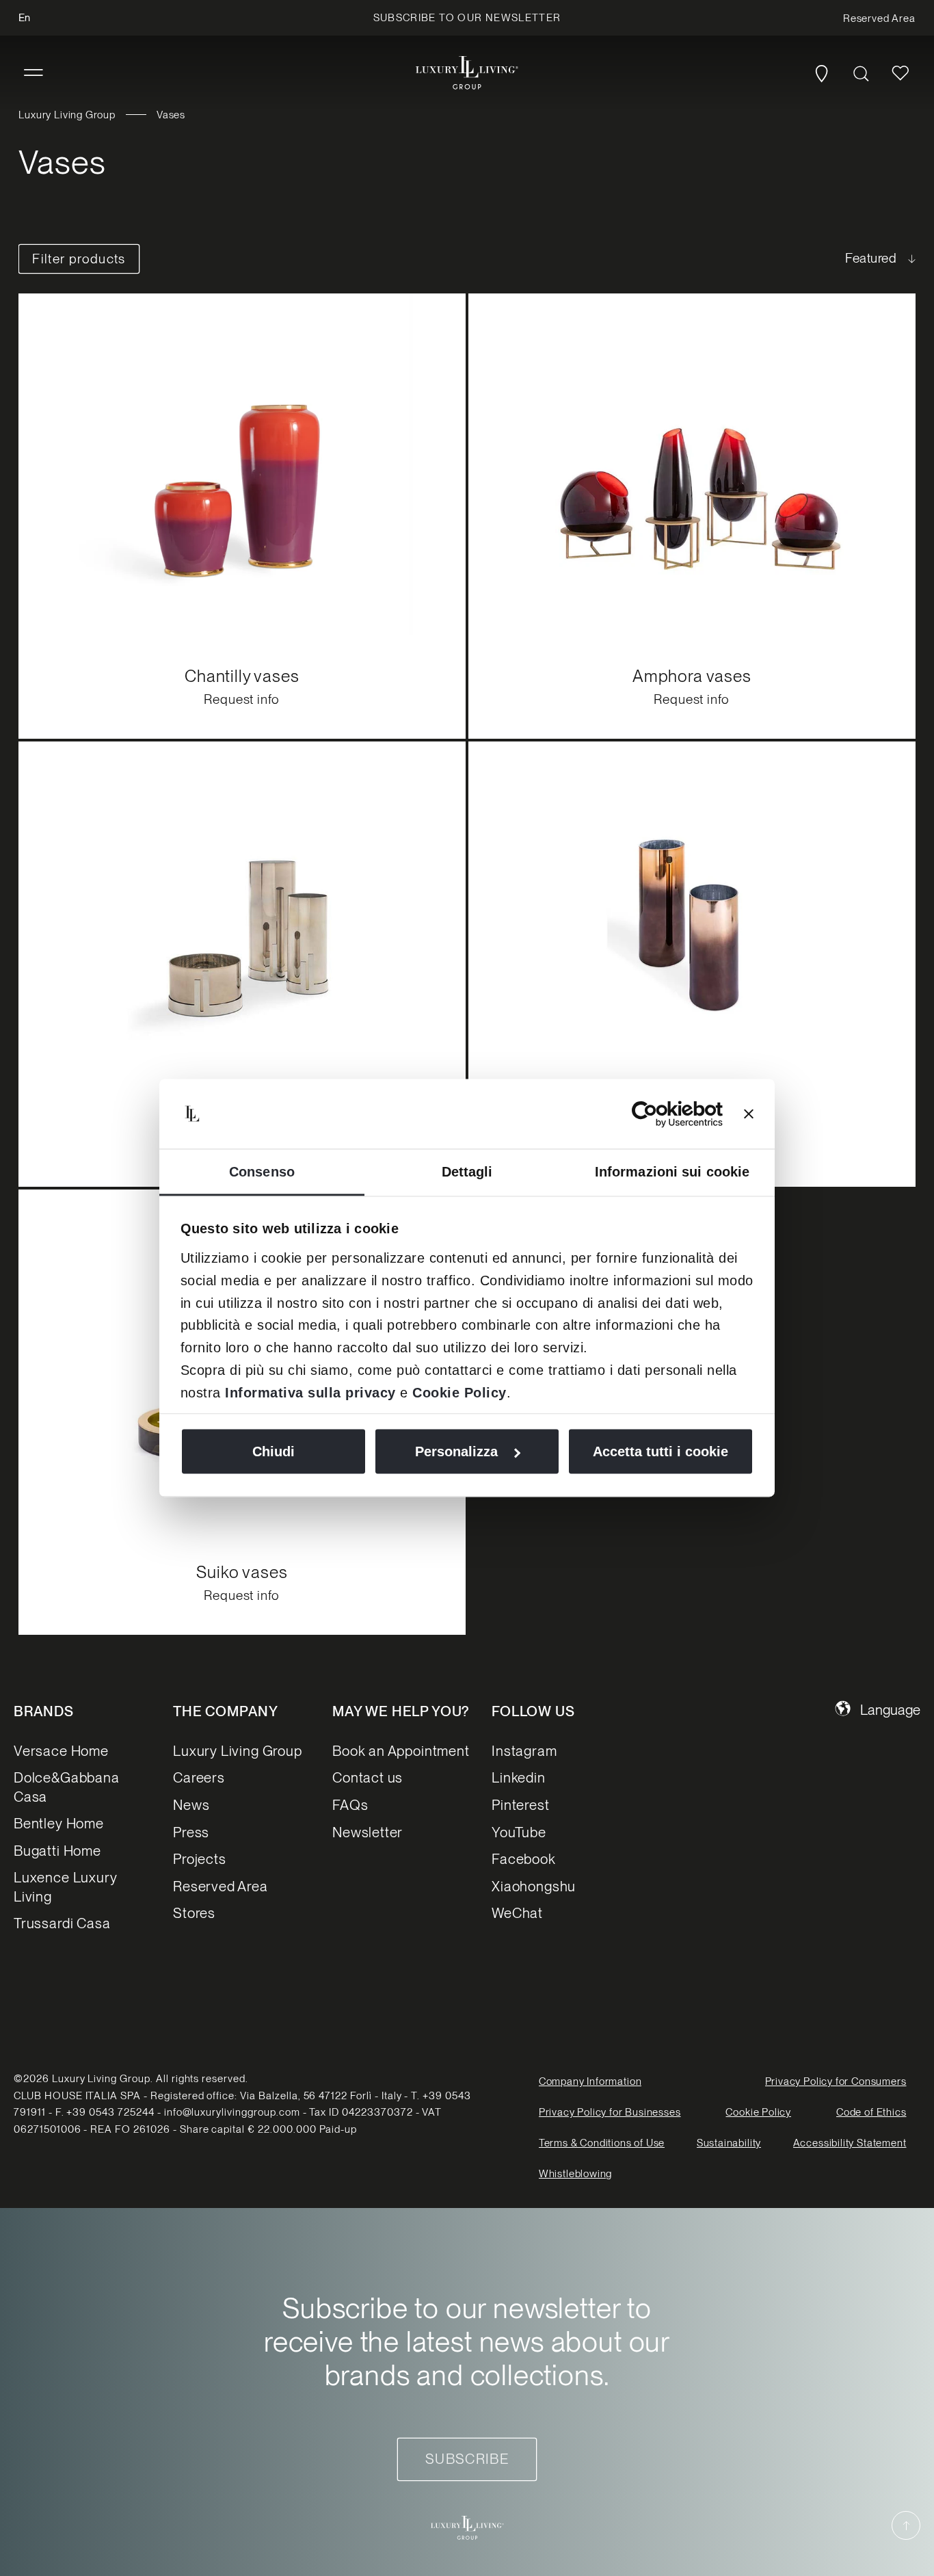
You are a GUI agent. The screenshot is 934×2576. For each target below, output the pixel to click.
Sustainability (729, 2143)
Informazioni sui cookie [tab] (672, 1171)
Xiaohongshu (534, 1886)
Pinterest (520, 1805)
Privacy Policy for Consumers (836, 2081)
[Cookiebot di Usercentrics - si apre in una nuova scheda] (663, 1114)
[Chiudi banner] (749, 1114)
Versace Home (61, 1751)
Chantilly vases (242, 675)
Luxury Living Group (67, 115)
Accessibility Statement (850, 2143)
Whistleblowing (575, 2174)
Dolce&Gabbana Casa (67, 1787)
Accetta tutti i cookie (661, 1451)
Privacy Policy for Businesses (610, 2112)
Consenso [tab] (262, 1171)
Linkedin (519, 1777)
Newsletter (368, 1832)
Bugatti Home (57, 1851)
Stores (194, 1913)
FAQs (350, 1805)
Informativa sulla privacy (310, 1392)
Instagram (524, 1751)
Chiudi (273, 1451)
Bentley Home (59, 1823)
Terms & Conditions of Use (602, 2143)
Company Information (590, 2081)
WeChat (517, 1913)
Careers (199, 1777)
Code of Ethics (871, 2112)
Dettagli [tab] (467, 1171)
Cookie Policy (459, 1392)
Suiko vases (242, 1571)
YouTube (519, 1832)
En (24, 18)
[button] (34, 73)
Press (191, 1832)
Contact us (368, 1777)
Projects (200, 1859)
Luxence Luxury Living (65, 1887)
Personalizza (456, 1451)
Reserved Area (221, 1886)
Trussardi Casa (62, 1923)
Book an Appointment (401, 1751)
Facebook (524, 1859)
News (191, 1805)
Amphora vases (692, 675)
